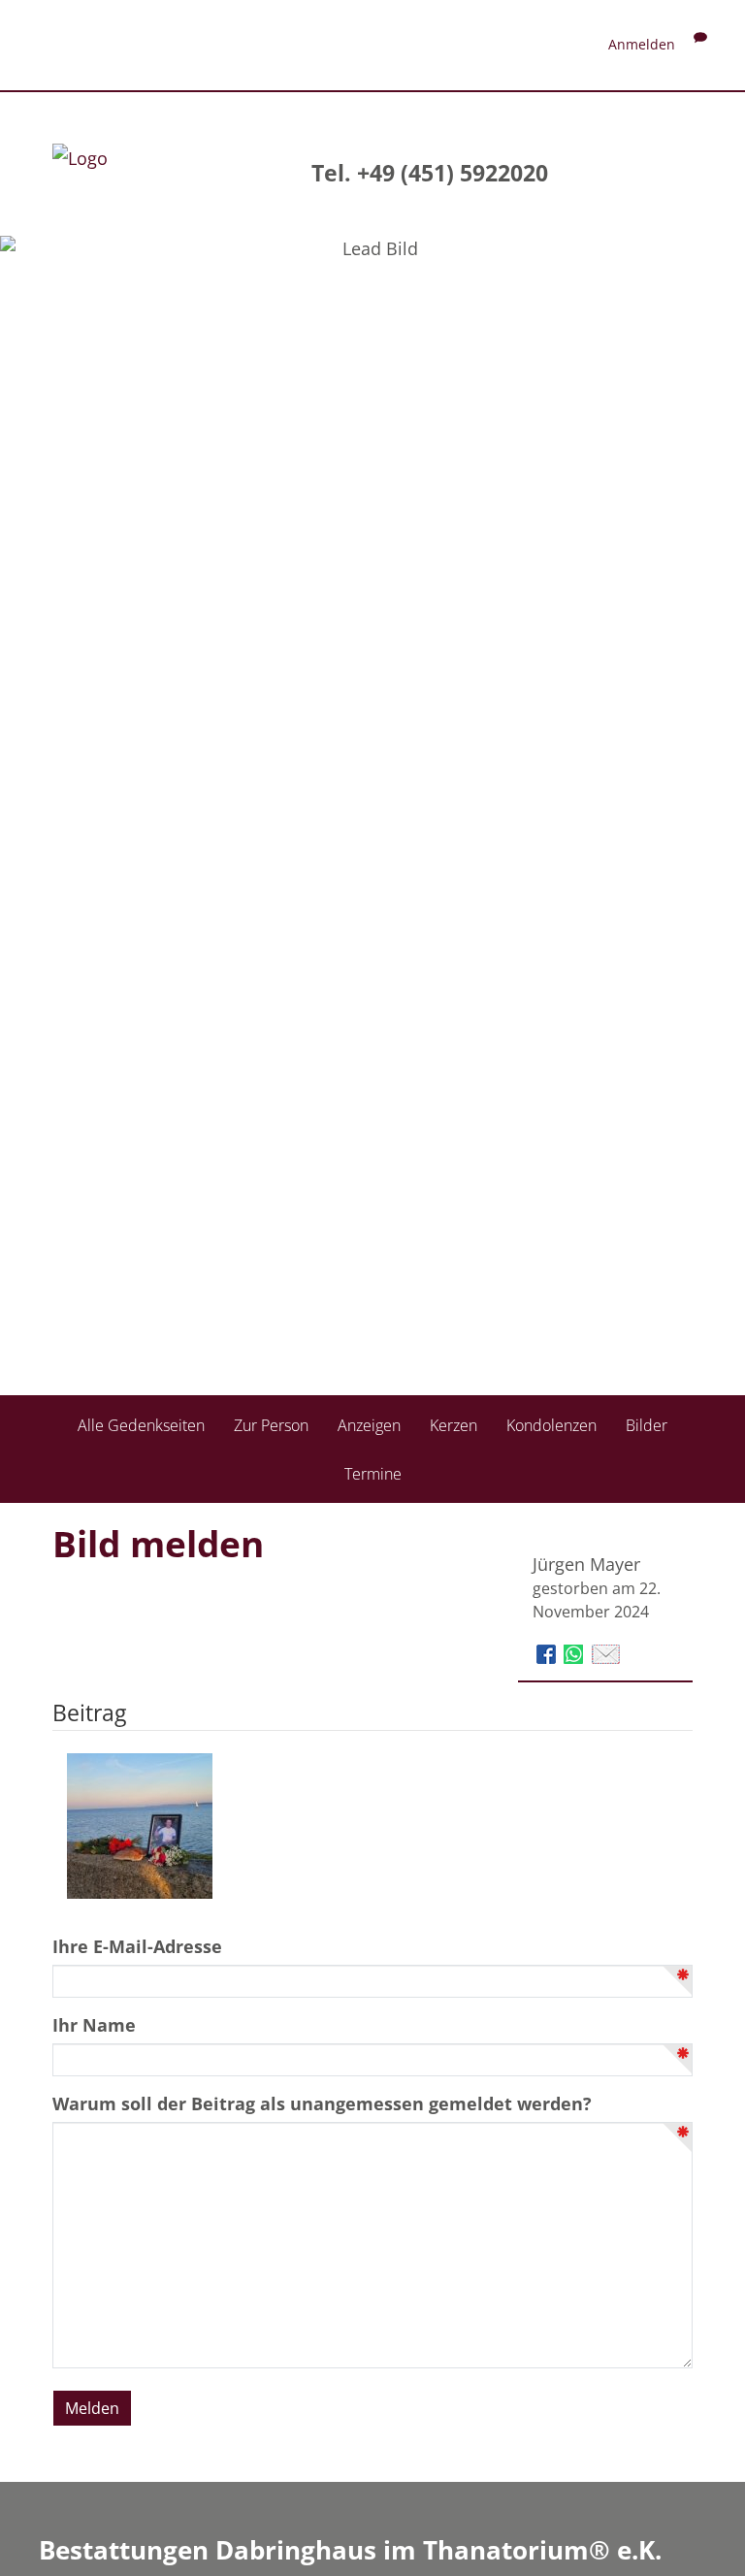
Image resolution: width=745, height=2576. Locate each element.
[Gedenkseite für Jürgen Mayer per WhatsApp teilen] (576, 1652)
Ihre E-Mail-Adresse (137, 1946)
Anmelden (642, 44)
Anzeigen (369, 1425)
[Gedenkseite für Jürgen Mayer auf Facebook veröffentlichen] (549, 1652)
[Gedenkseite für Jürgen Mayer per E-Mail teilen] (606, 1652)
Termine (373, 1474)
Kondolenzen (551, 1425)
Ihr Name (94, 2025)
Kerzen (453, 1425)
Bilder (647, 1425)
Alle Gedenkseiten (141, 1425)
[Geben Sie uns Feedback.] (700, 44)
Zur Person (271, 1425)
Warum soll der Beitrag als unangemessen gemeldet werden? (322, 2103)
